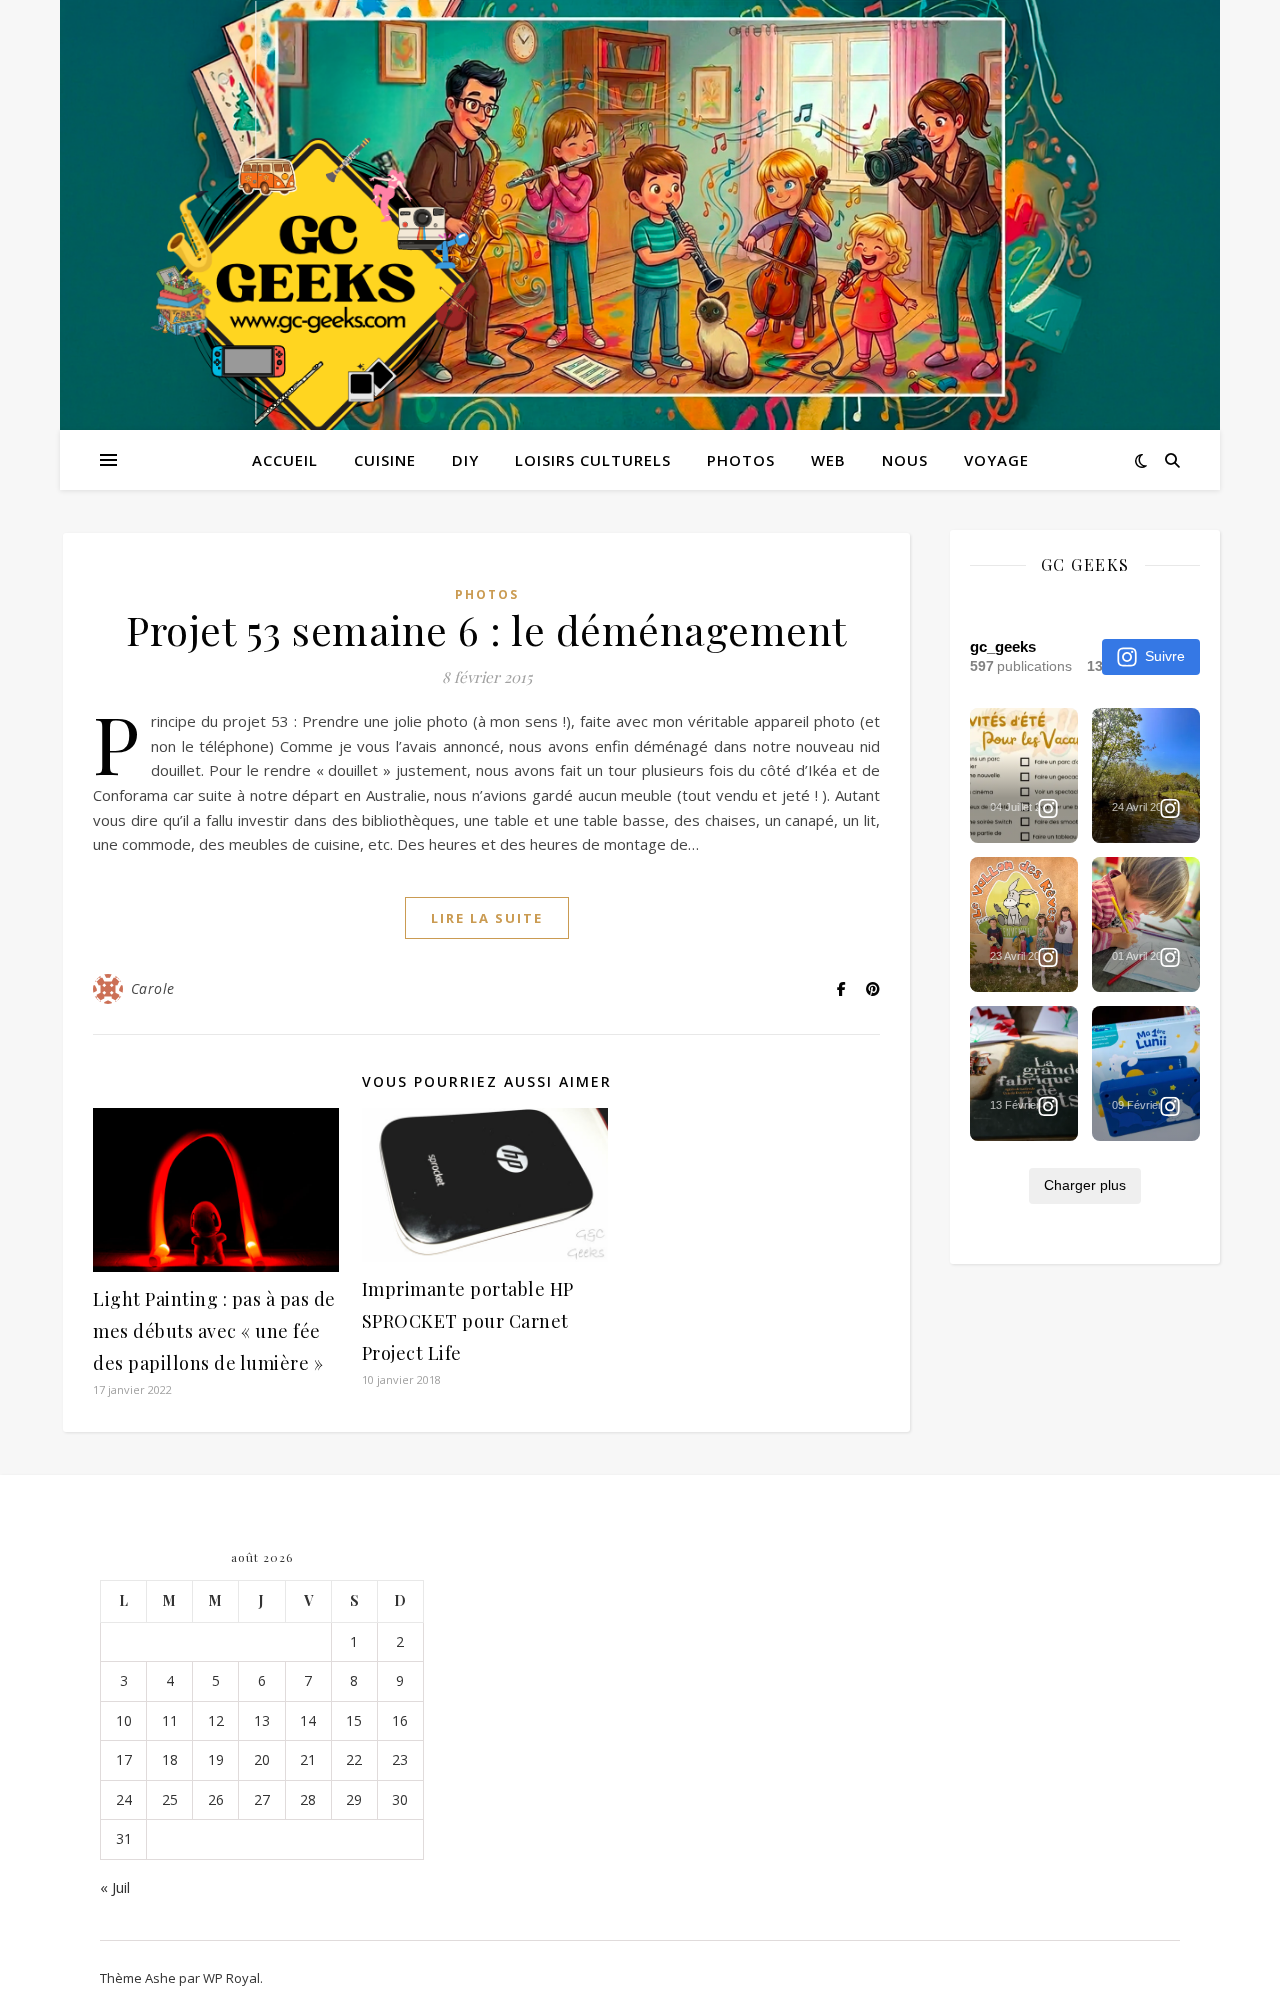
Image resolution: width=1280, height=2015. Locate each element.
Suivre (1165, 656)
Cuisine (385, 460)
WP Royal (231, 1978)
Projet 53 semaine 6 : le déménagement (486, 629)
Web (828, 460)
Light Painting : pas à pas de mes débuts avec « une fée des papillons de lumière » (214, 1331)
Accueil (285, 460)
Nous (905, 460)
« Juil (115, 1887)
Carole (153, 988)
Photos (741, 460)
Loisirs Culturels (593, 460)
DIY (465, 460)
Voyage (996, 460)
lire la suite (487, 918)
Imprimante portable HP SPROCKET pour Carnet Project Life (468, 1321)
